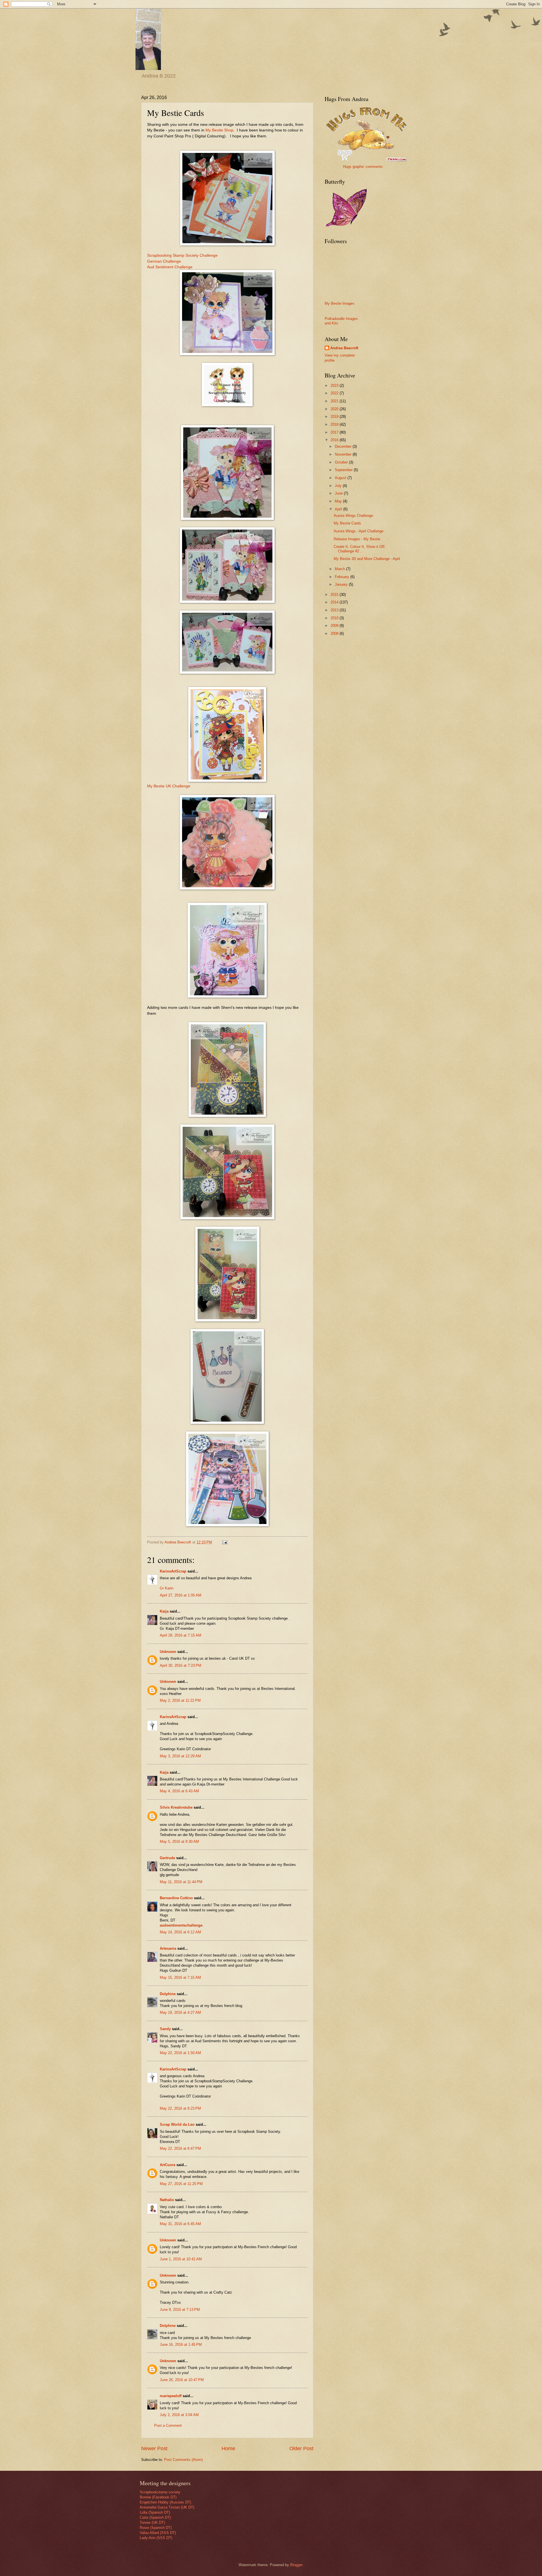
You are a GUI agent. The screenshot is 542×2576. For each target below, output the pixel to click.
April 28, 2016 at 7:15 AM (181, 1635)
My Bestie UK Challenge (169, 786)
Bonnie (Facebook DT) (158, 2497)
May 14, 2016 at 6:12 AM (180, 1932)
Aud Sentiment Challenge (170, 267)
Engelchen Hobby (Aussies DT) (165, 2502)
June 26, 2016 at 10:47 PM (182, 2380)
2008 (335, 633)
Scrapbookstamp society (160, 2492)
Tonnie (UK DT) (152, 2523)
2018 (335, 424)
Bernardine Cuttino (176, 1898)
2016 (335, 440)
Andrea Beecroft (344, 348)
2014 (335, 602)
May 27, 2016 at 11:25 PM (181, 2184)
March (340, 569)
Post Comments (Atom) (183, 2460)
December (344, 446)
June (339, 493)
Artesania (168, 1948)
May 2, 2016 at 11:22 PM (180, 1700)
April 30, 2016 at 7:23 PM (181, 1665)
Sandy (165, 2029)
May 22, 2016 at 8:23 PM (180, 2108)
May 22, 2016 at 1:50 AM (180, 2053)
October (342, 462)
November (344, 454)
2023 (335, 386)
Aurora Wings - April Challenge (359, 531)
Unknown (168, 1652)
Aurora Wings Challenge (353, 516)
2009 (335, 626)
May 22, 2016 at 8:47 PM (180, 2148)
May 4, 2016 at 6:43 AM (179, 1791)
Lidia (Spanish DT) (155, 2512)
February (343, 577)
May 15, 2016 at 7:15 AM (180, 1977)
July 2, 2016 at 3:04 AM (179, 2415)
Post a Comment (168, 2425)
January (342, 584)
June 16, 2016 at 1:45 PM (181, 2345)
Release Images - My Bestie (357, 539)
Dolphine (168, 1994)
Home (228, 2448)
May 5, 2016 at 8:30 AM (179, 1842)
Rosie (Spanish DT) (156, 2528)
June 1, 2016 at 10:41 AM (181, 2259)
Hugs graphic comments (363, 167)
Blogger (296, 2565)
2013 (335, 610)
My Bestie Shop (219, 130)
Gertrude (167, 1858)
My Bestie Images (340, 303)
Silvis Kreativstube (176, 1807)
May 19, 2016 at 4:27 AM (180, 2012)
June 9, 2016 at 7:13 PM (180, 2310)
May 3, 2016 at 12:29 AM (180, 1756)
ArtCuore (168, 2165)
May (339, 501)
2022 (335, 393)
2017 (335, 432)
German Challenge (164, 261)
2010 (335, 618)
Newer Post (154, 2448)
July (339, 486)
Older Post (301, 2448)
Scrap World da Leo (177, 2124)
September (344, 470)
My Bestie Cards (347, 523)
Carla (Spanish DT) (155, 2517)
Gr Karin (167, 1588)
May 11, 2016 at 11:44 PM (181, 1882)
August (341, 478)
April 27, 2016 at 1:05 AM (181, 1595)
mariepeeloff (171, 2396)
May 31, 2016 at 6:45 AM (180, 2224)
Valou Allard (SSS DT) (158, 2533)
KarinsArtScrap (173, 1571)
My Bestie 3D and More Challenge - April (367, 559)
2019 (335, 417)
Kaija (164, 1611)
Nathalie (167, 2200)
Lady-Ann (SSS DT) (156, 2538)
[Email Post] (224, 1542)
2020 (335, 409)
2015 (335, 595)
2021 (335, 401)
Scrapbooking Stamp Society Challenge (182, 255)
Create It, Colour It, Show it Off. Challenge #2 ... (360, 549)
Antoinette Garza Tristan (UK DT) (167, 2507)
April (339, 509)
